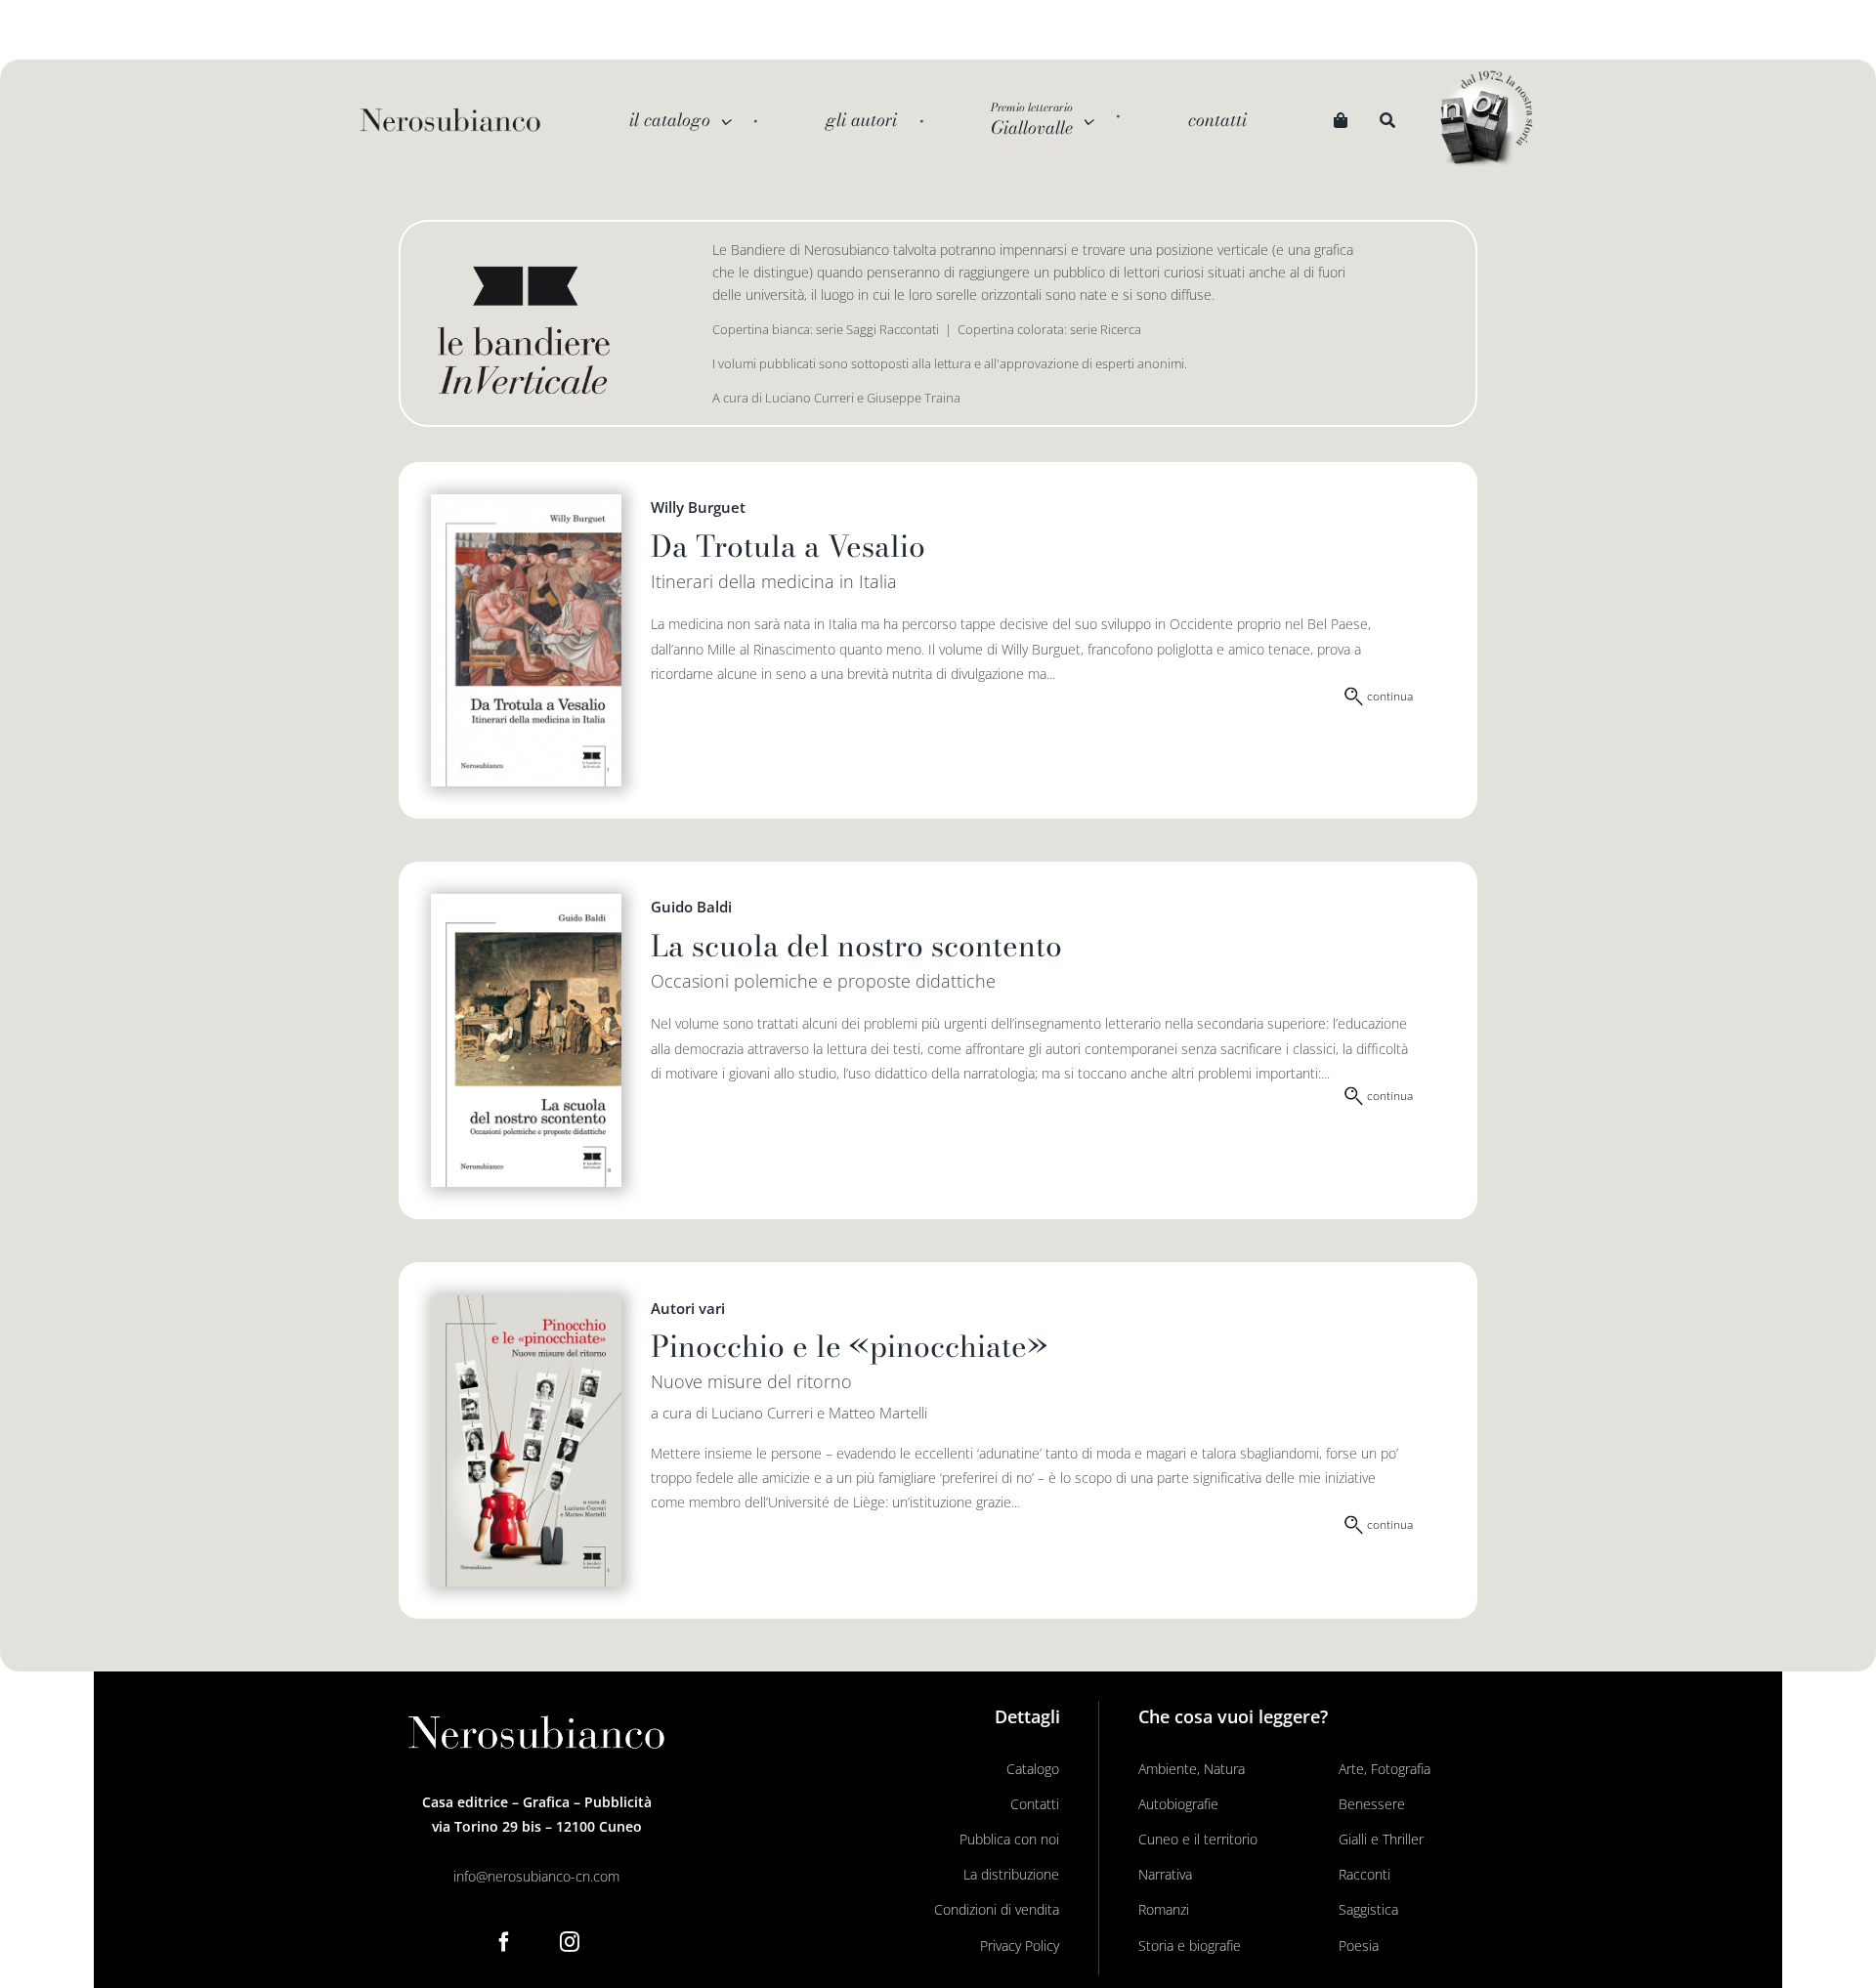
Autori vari (688, 1308)
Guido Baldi (691, 907)
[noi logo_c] (1486, 120)
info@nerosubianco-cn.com (536, 1876)
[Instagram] (570, 1942)
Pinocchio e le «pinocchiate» (849, 1346)
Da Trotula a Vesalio (788, 546)
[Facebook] (504, 1942)
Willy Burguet (698, 507)
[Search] (1387, 121)
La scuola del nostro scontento (856, 946)
